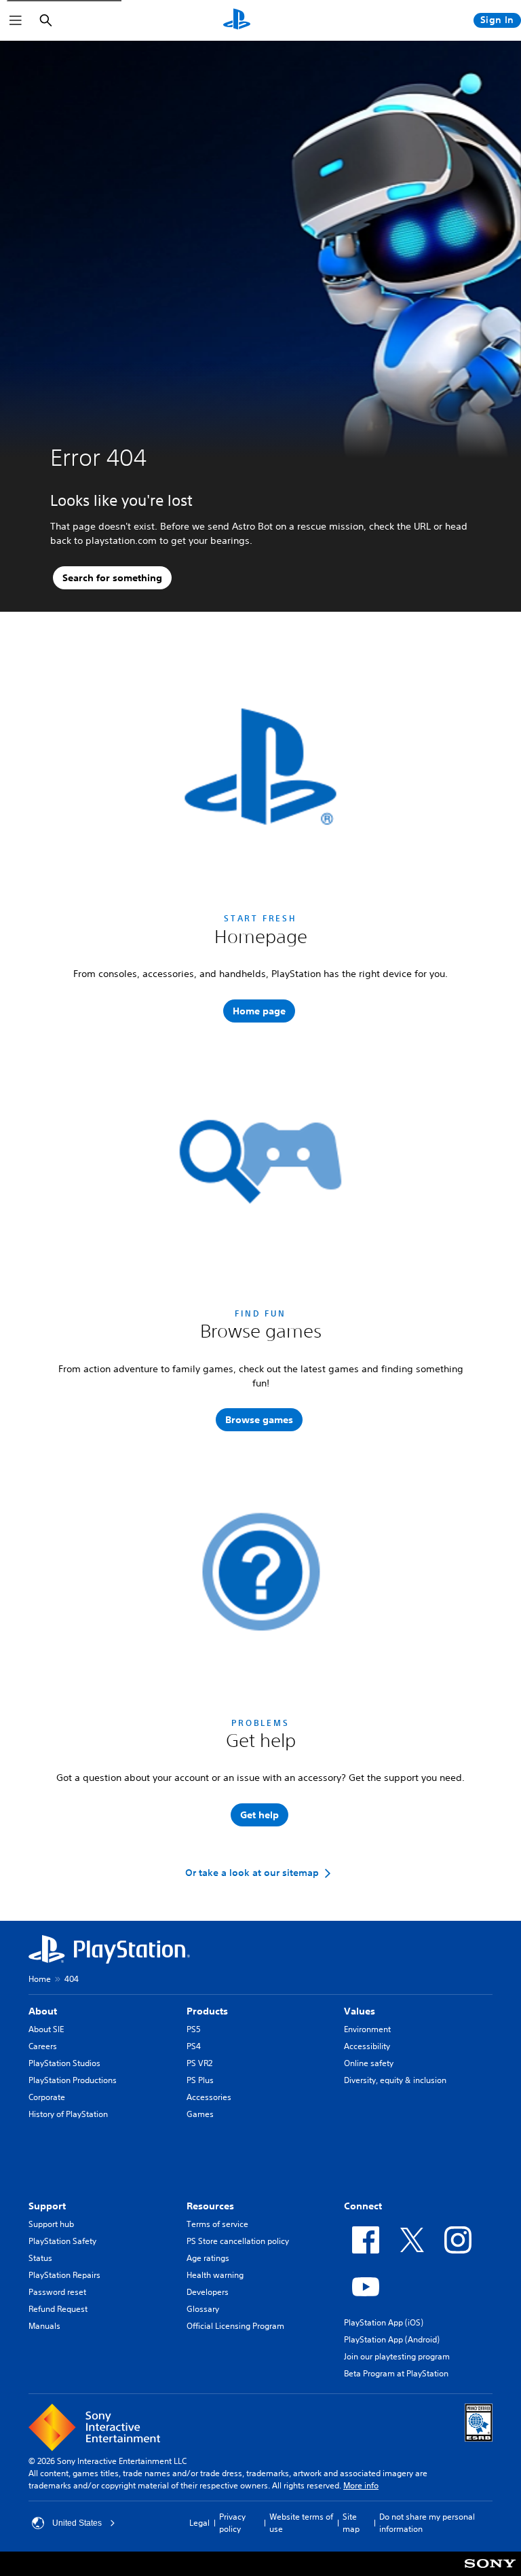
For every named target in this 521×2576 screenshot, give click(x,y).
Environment (367, 2029)
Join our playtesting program (397, 2356)
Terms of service (217, 2224)
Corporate (47, 2097)
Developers (208, 2292)
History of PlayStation (68, 2114)
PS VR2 (199, 2063)
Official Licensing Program (235, 2326)
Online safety (369, 2063)
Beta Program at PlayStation (396, 2373)
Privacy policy (232, 2523)
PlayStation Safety (62, 2241)
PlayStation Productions (73, 2080)
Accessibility (367, 2046)
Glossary (203, 2309)
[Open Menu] (16, 20)
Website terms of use (301, 2523)
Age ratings (208, 2258)
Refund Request (58, 2309)
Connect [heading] (363, 2206)
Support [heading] (47, 2206)
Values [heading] (360, 2011)
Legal (199, 2523)
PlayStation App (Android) (392, 2339)
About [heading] (43, 2011)
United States (77, 2523)
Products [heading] (207, 2011)
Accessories (209, 2097)
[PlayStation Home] (237, 20)
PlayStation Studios (64, 2063)
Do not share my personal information (427, 2523)
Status (40, 2258)
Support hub (51, 2224)
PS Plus (200, 2080)
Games (200, 2114)
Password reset (57, 2292)
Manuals (44, 2326)
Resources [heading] (210, 2206)
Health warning (215, 2275)
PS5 (194, 2029)
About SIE (46, 2029)
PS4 (194, 2046)
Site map (351, 2523)
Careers (43, 2046)
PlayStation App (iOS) (384, 2322)
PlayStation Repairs (64, 2275)
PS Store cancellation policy (238, 2241)
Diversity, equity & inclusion (395, 2080)
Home (40, 1979)
